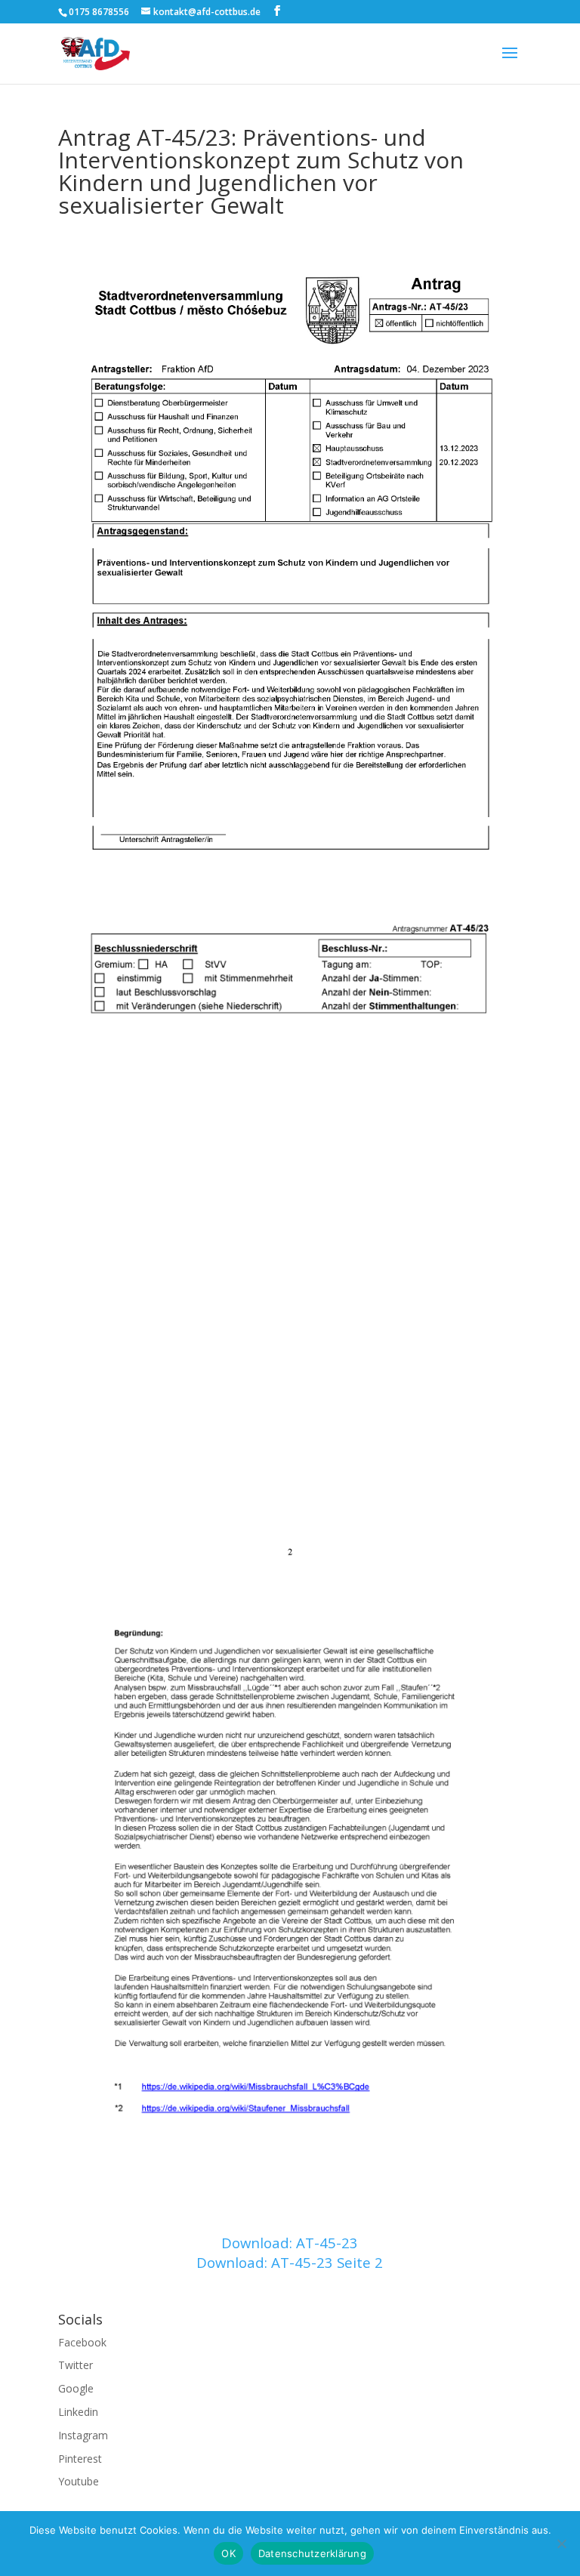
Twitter (76, 2365)
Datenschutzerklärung (312, 2553)
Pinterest (80, 2459)
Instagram (83, 2435)
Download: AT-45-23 (290, 2243)
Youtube (79, 2481)
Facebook (82, 2342)
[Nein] (561, 2544)
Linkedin (78, 2412)
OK (228, 2553)
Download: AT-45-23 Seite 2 (290, 2262)
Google (76, 2388)
